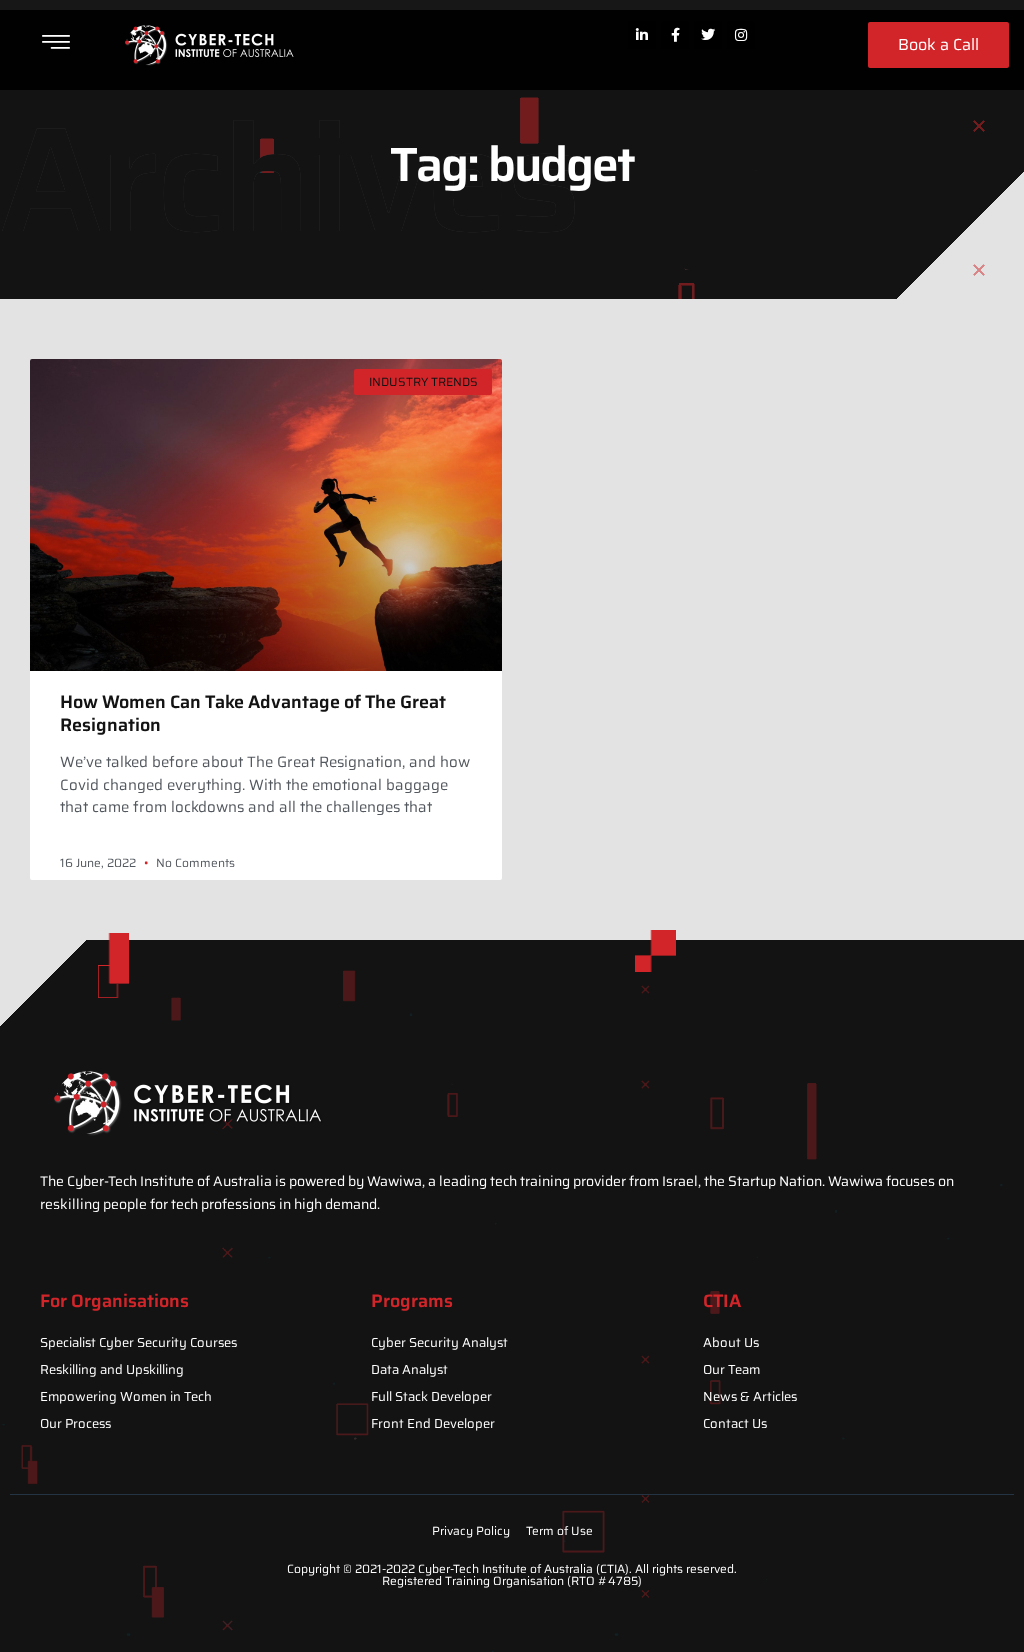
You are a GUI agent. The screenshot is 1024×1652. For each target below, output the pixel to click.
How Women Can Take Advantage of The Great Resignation (253, 713)
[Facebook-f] (675, 35)
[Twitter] (708, 35)
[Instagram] (741, 35)
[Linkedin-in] (642, 35)
